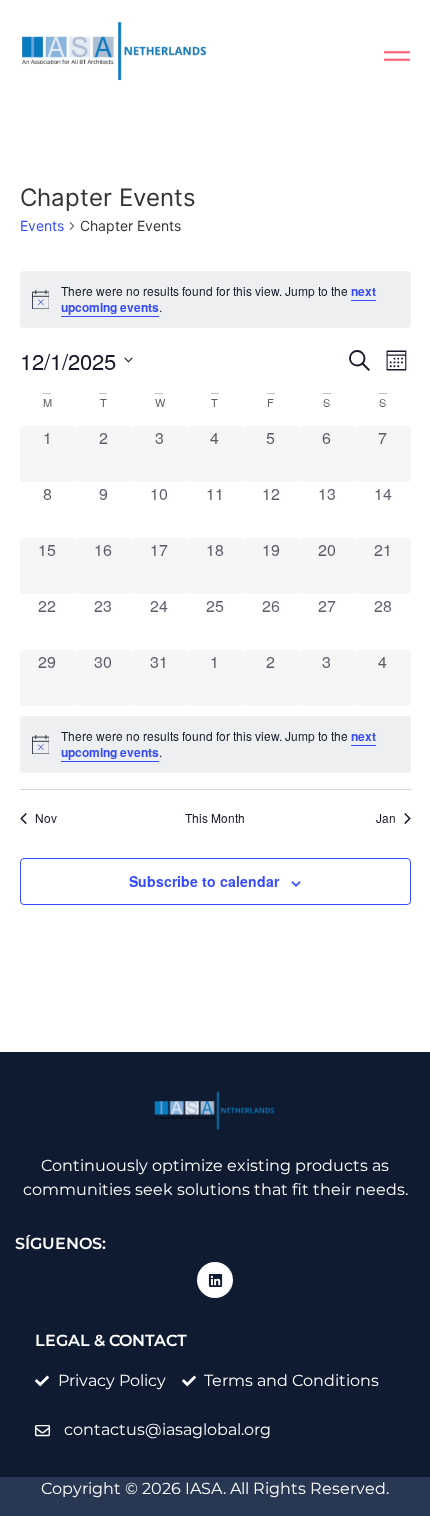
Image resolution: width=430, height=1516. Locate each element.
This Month (215, 818)
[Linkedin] (215, 1280)
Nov (46, 818)
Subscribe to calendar (204, 881)
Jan (386, 818)
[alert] (215, 744)
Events (42, 225)
